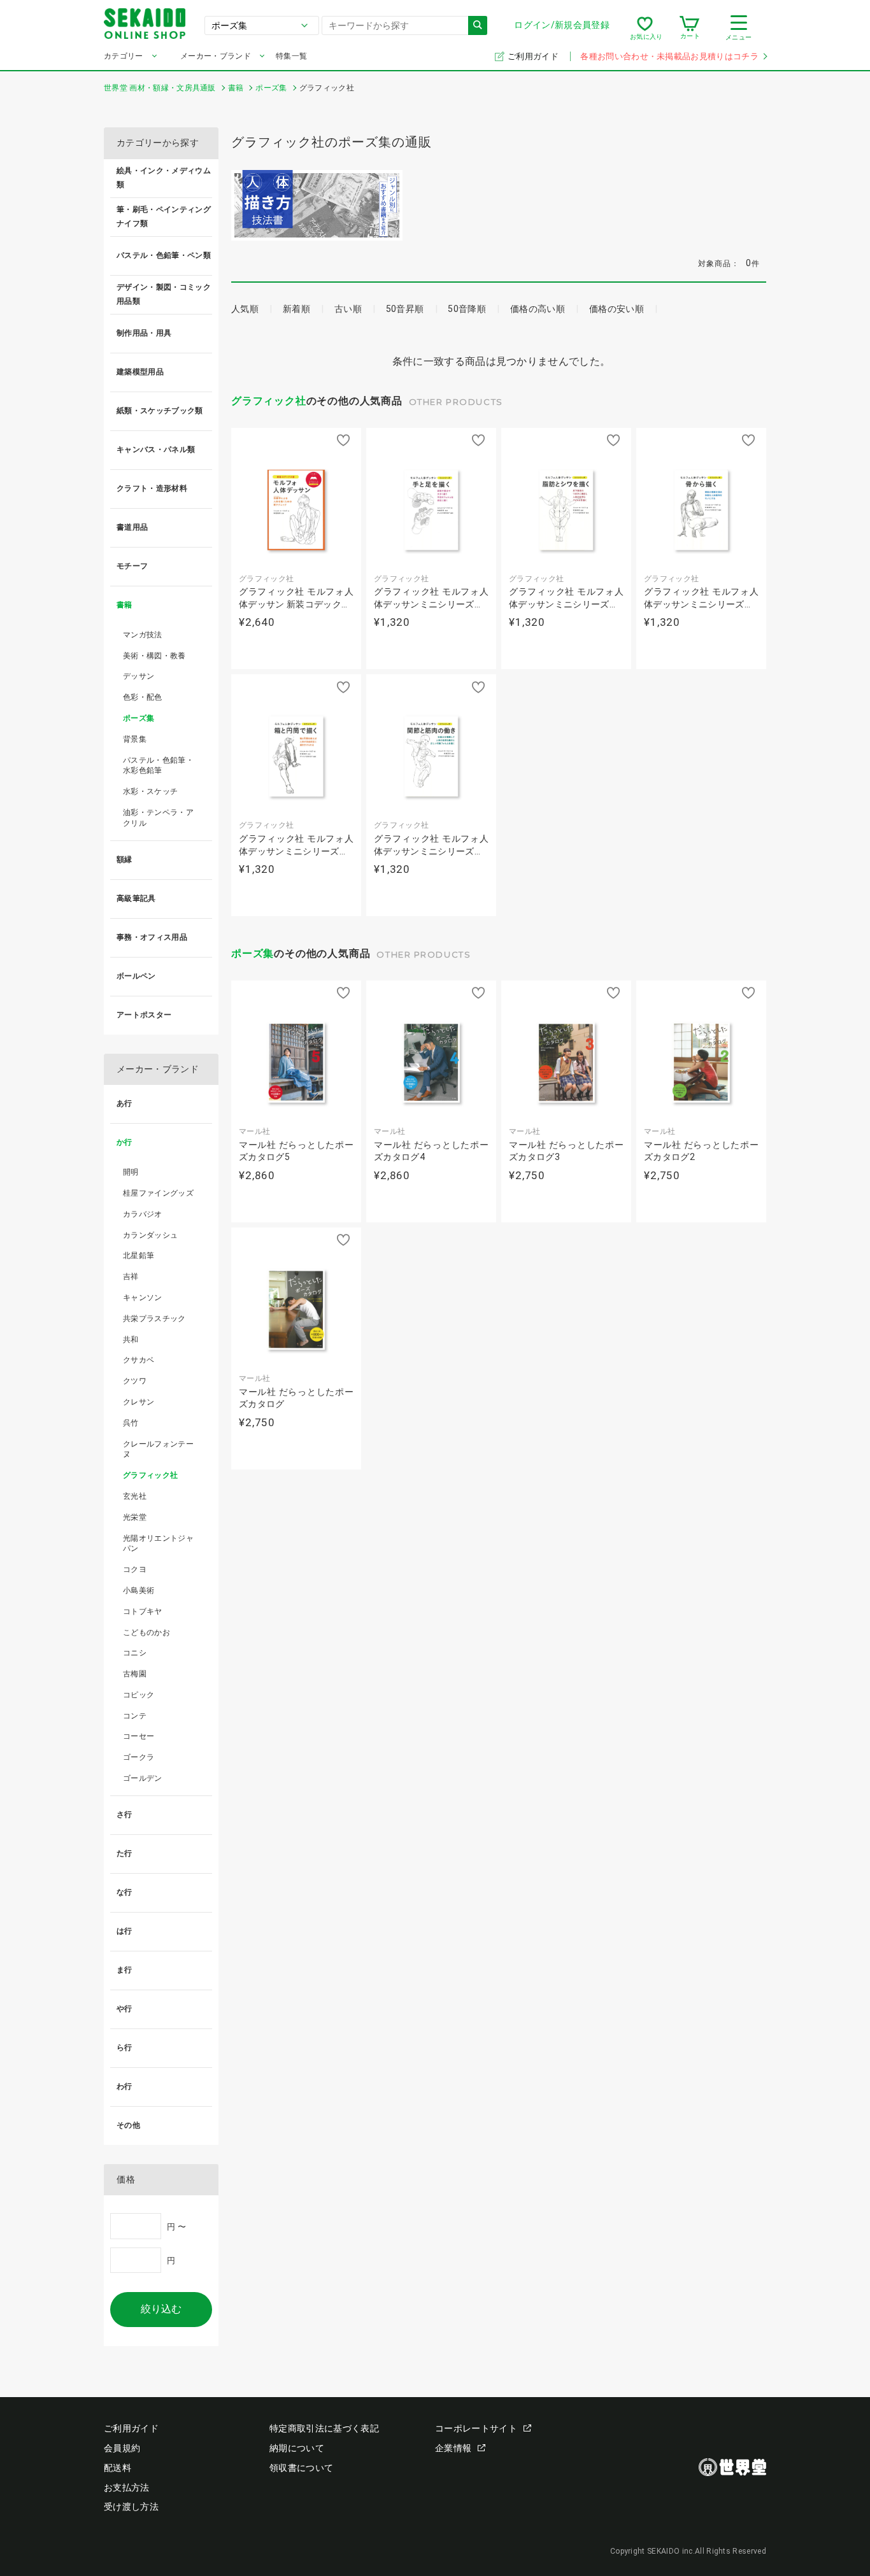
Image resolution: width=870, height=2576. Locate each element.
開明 (131, 1172)
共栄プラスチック (154, 1319)
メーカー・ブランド (216, 56)
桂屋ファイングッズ (158, 1193)
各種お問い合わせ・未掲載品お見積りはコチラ (669, 56)
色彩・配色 (143, 697)
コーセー (139, 1736)
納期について (297, 2448)
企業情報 (453, 2448)
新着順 (296, 309)
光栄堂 (135, 1517)
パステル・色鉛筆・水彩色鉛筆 (158, 766)
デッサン (139, 676)
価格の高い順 (538, 309)
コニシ (135, 1653)
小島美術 (139, 1590)
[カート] (689, 28)
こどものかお (146, 1632)
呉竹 (131, 1423)
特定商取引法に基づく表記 (324, 2428)
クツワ (135, 1381)
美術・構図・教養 (154, 656)
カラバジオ (143, 1214)
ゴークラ (139, 1757)
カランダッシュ (150, 1235)
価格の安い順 (617, 309)
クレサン (139, 1402)
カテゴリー (124, 56)
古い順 (348, 309)
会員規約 (122, 2448)
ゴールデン (143, 1778)
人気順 (245, 309)
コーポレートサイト (476, 2428)
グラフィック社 (269, 401)
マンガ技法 (143, 635)
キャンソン (143, 1298)
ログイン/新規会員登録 (562, 25)
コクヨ (135, 1569)
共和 (131, 1340)
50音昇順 (405, 309)
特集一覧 (291, 56)
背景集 (135, 739)
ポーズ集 (253, 953)
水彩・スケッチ (150, 791)
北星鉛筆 (139, 1256)
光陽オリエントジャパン (158, 1544)
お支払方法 (127, 2488)
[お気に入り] (645, 28)
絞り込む (161, 2309)
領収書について (301, 2468)
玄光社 (135, 1496)
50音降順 (467, 309)
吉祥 (131, 1277)
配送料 (118, 2468)
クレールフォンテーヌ (158, 1449)
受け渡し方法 (131, 2507)
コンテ (135, 1716)
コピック (139, 1695)
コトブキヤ (143, 1611)
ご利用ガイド (534, 56)
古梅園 (135, 1674)
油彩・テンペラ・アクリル (158, 818)
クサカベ (139, 1360)
